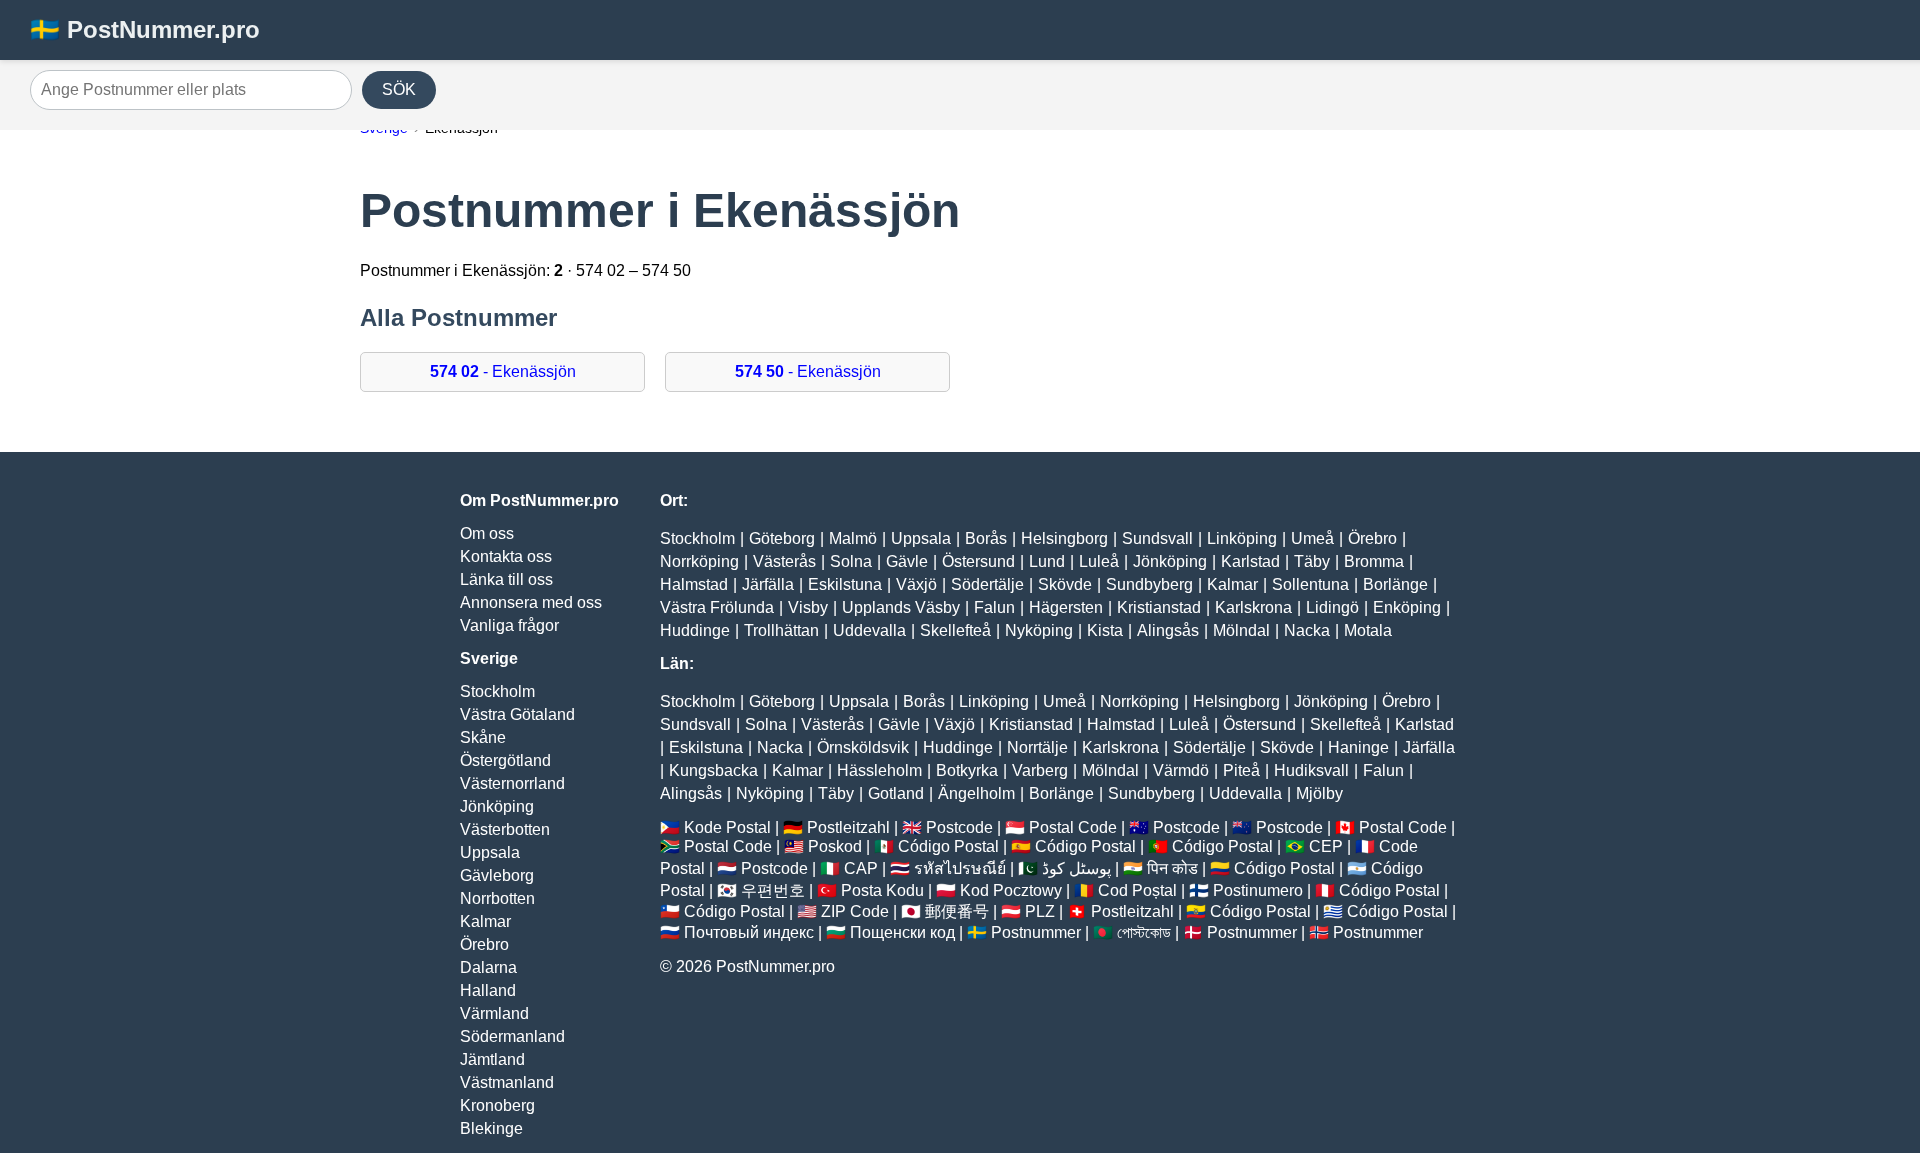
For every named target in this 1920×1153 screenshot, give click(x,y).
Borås (986, 538)
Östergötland (505, 760)
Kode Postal (727, 827)
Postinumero (1258, 890)
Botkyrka (967, 770)
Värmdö (1181, 770)
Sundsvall (1157, 538)
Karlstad (1250, 561)
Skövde (1065, 584)
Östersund (978, 561)
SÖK (399, 89)
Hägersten (1066, 607)
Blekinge (491, 1128)
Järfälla (768, 584)
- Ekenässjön (503, 371)
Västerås (784, 561)
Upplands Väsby (901, 607)
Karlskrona (1253, 607)
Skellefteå (955, 630)
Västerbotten (505, 829)
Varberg (1040, 770)
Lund (1047, 561)
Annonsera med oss (531, 602)
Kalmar (485, 921)
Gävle (907, 561)
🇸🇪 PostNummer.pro (145, 29)
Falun (994, 607)
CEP (1326, 846)
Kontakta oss (506, 556)
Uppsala (490, 852)
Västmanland (507, 1082)
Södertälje (987, 584)
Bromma (1374, 561)
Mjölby (1319, 793)
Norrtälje (1037, 747)
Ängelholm (976, 793)
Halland (488, 990)
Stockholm (497, 691)
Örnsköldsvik (863, 747)
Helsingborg (1064, 538)
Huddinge (695, 630)
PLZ (1040, 911)
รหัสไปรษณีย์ (960, 868)
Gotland (896, 793)
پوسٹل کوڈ (1076, 868)
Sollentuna (1310, 584)
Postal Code (1073, 827)
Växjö (916, 584)
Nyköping (1039, 630)
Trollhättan (781, 630)
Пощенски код (902, 932)
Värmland (494, 1013)
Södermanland (512, 1036)
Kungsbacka (713, 770)
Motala (1368, 630)
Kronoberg (497, 1105)
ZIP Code (855, 911)
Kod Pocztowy (1011, 890)
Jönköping (497, 806)
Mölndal (1241, 630)
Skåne (483, 737)
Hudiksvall (1311, 770)
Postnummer (1036, 932)
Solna (851, 561)
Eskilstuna (845, 584)
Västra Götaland (517, 714)
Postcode (959, 827)
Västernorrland (512, 783)
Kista (1105, 630)
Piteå (1241, 770)
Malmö (853, 538)
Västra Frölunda (717, 607)
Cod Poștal (1137, 890)
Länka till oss (506, 579)
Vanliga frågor (509, 625)
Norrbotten (497, 898)
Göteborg (782, 538)
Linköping (1242, 538)
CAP (861, 868)
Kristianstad (1159, 607)
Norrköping (699, 561)
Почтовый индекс (749, 932)
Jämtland (492, 1059)
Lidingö (1332, 607)
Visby (808, 607)
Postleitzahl (848, 827)
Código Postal (948, 846)
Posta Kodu (882, 890)
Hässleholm (879, 770)
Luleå (1099, 561)
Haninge (1358, 747)
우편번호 (773, 890)
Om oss (487, 533)
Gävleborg (497, 875)
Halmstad (694, 584)
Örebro (484, 944)
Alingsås (1168, 630)
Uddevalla (869, 630)
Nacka (1307, 630)
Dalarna (488, 967)
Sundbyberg (1149, 584)
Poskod (835, 846)
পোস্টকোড (1144, 932)
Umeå (1312, 538)
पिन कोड (1172, 868)
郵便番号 (957, 911)
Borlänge (1395, 584)
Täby (1312, 561)
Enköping (1407, 607)
